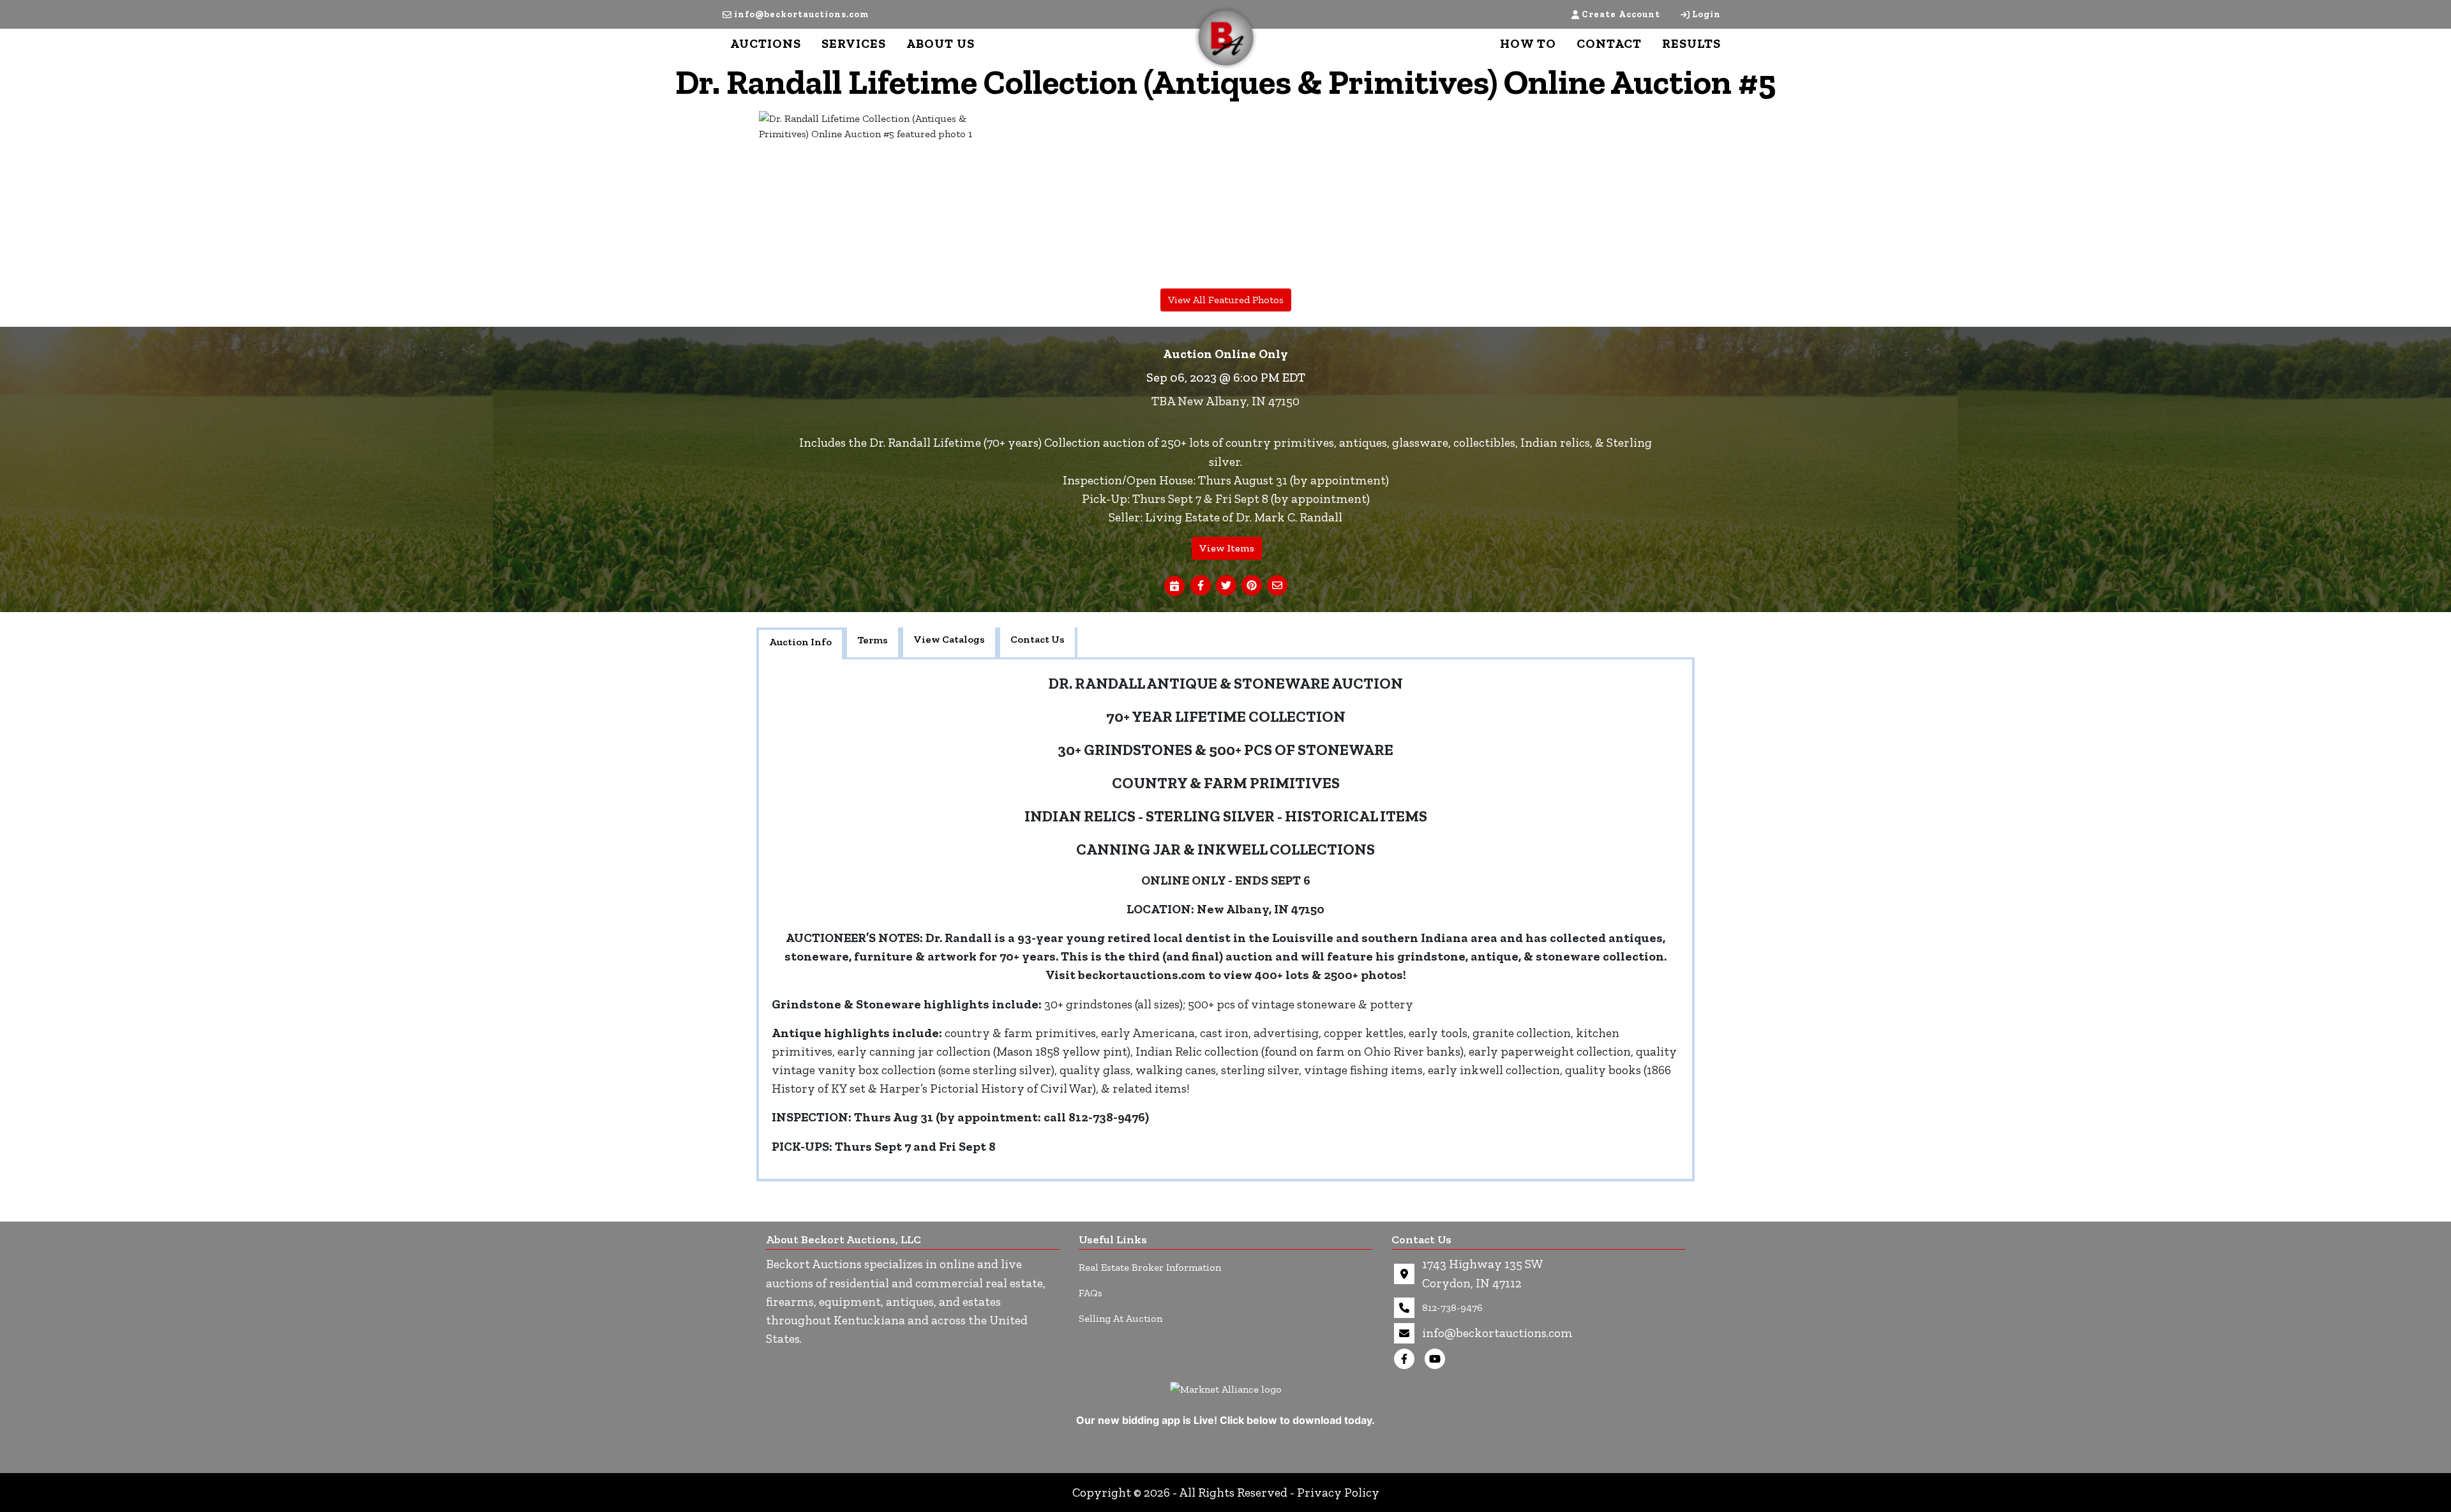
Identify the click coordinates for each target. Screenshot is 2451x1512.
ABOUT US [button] (941, 43)
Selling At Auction (1121, 1318)
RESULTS (1691, 43)
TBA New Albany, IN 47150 (1225, 401)
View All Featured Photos (1226, 300)
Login (1706, 14)
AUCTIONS (766, 43)
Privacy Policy (1338, 1493)
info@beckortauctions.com (801, 14)
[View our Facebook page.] (1407, 1359)
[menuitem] (874, 197)
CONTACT (1609, 43)
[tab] (800, 643)
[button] (1201, 586)
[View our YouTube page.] (1437, 1359)
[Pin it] (1252, 586)
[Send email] (1277, 586)
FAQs (1091, 1293)
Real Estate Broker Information (1150, 1267)
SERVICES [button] (854, 43)
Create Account (1621, 14)
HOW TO (1528, 43)
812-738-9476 (1452, 1307)
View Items (1227, 548)
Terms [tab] (873, 640)
